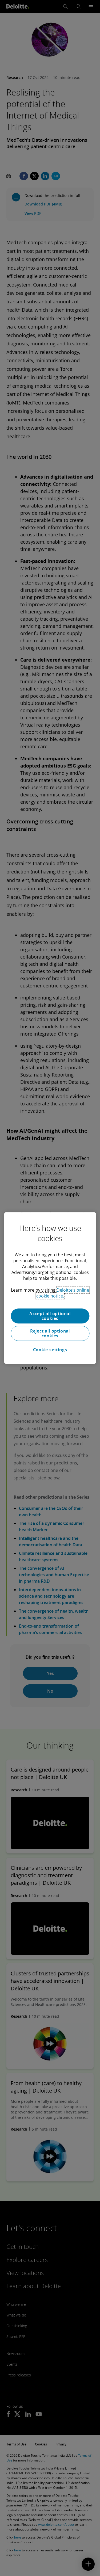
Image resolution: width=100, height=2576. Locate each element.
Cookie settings (50, 1350)
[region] (50, 1288)
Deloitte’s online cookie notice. (63, 1293)
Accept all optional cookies (50, 1316)
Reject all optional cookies (50, 1333)
